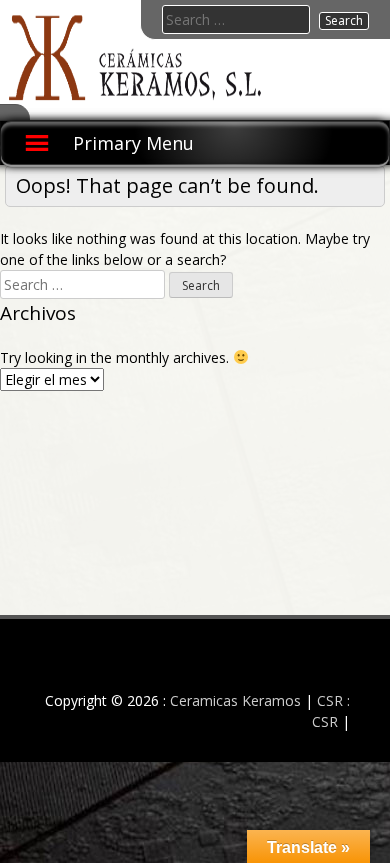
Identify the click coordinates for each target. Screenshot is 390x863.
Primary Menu (133, 143)
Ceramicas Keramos (235, 700)
